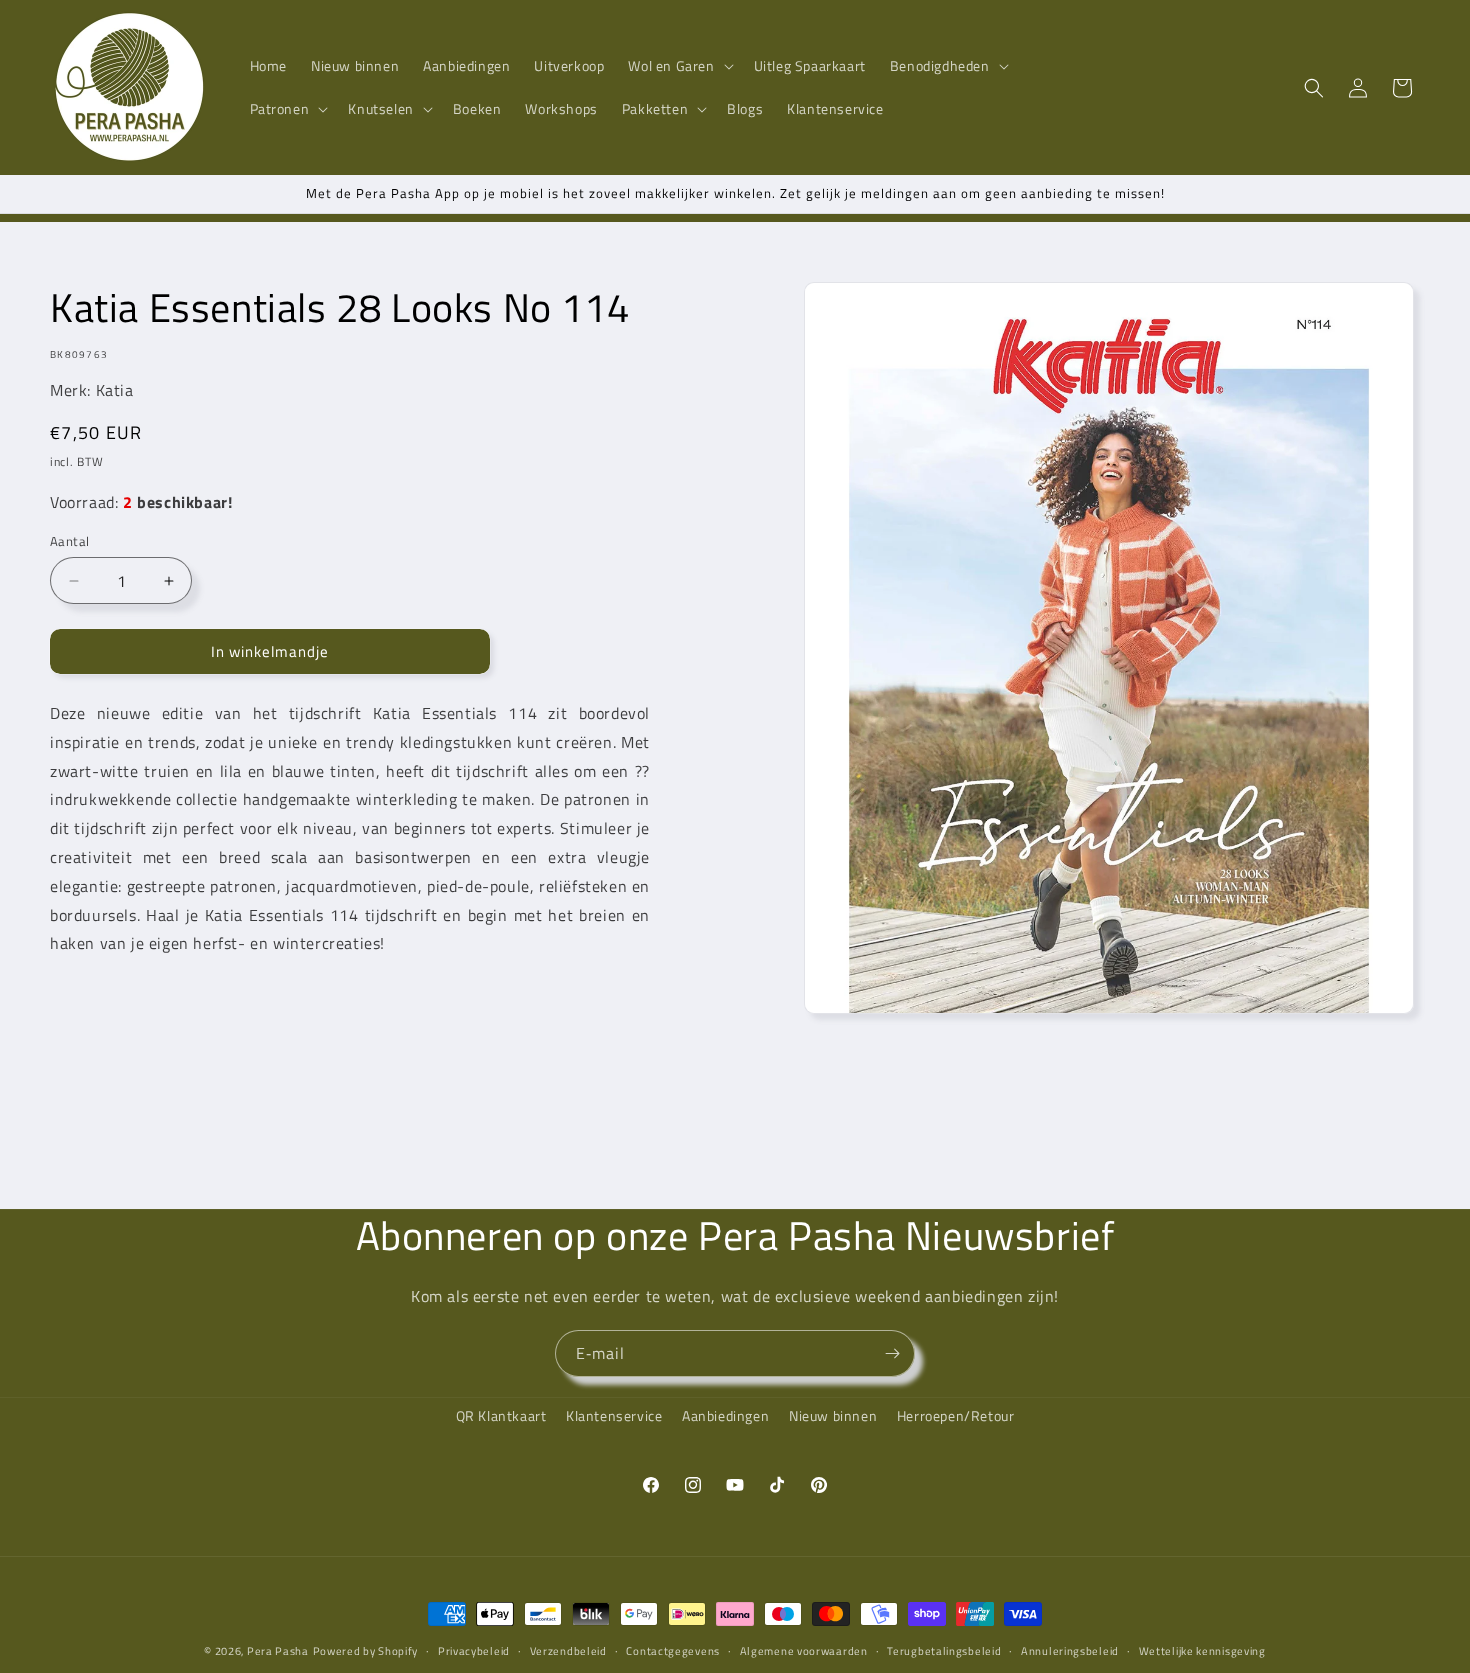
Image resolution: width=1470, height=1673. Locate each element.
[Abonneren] (892, 1353)
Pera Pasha (278, 1651)
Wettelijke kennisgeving (1202, 1650)
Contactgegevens (673, 1650)
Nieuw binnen (833, 1415)
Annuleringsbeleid (1070, 1650)
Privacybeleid (474, 1650)
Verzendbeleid (568, 1650)
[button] (678, 66)
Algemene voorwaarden (804, 1650)
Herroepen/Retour (956, 1415)
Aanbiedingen (725, 1415)
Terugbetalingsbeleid (944, 1650)
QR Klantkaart (501, 1415)
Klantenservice (614, 1415)
